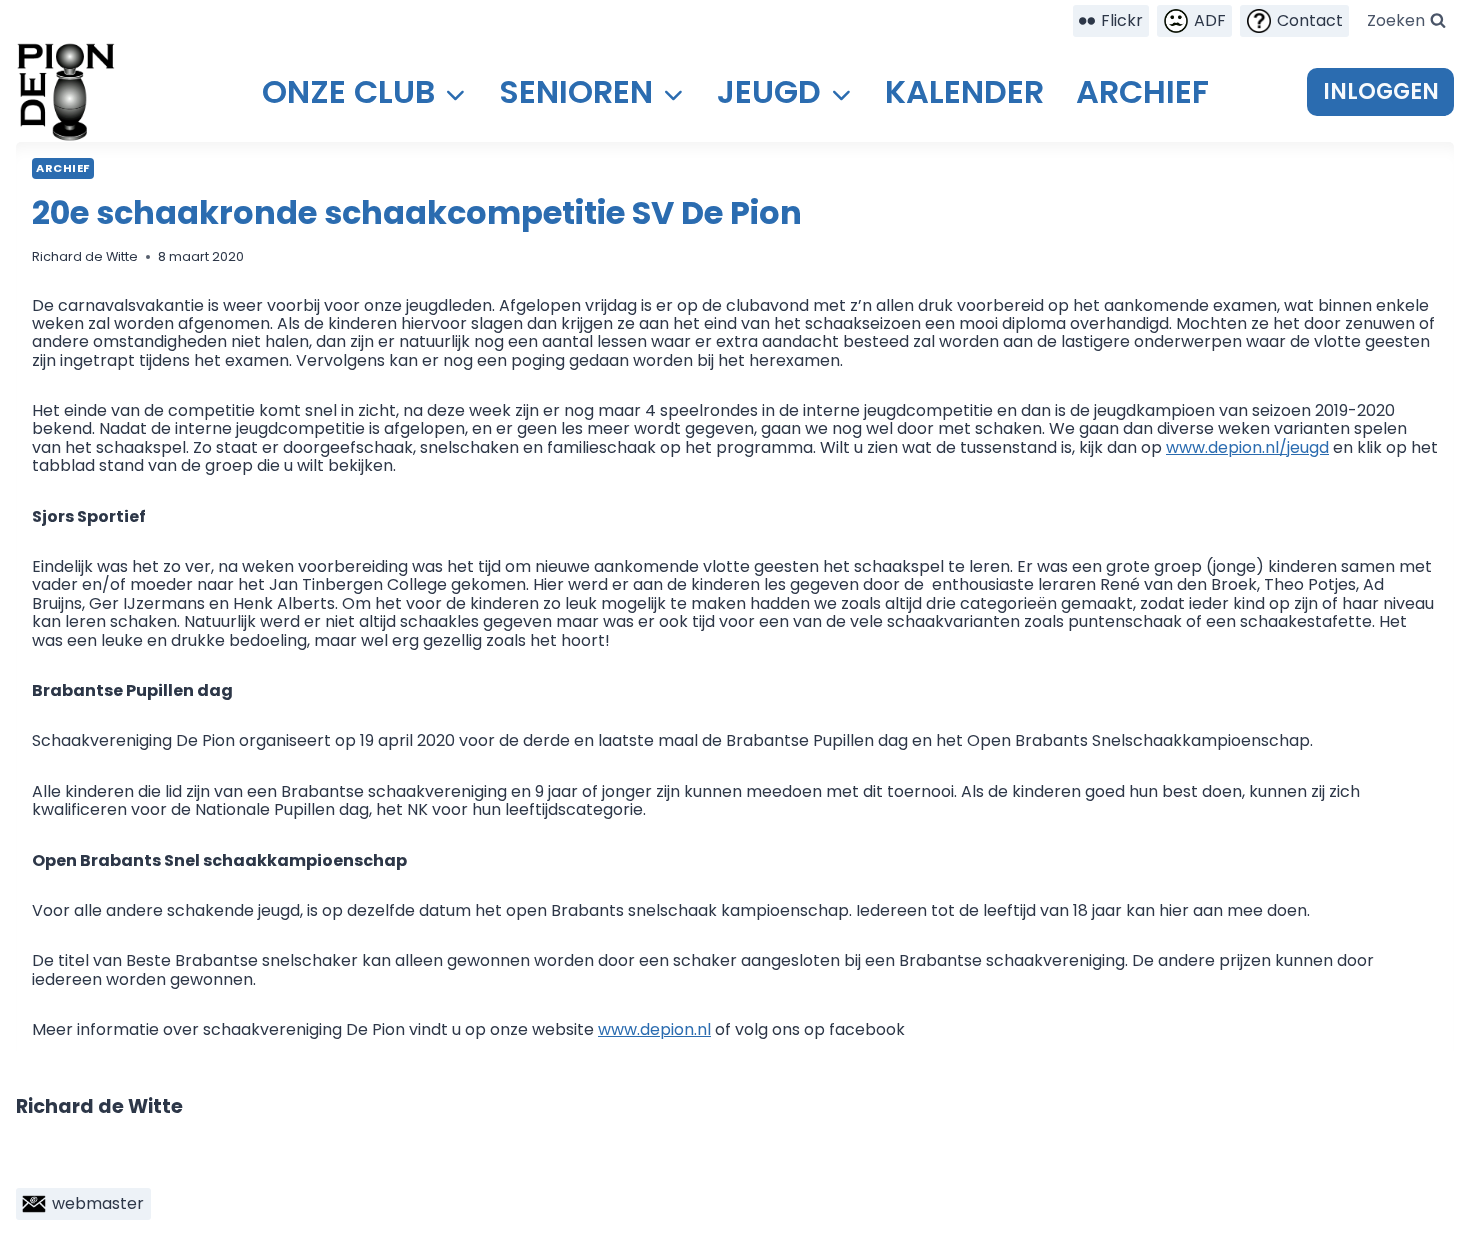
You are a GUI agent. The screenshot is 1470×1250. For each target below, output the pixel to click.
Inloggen (1381, 91)
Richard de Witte (85, 256)
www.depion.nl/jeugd (1247, 447)
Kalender (964, 91)
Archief (1142, 91)
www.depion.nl (654, 1029)
